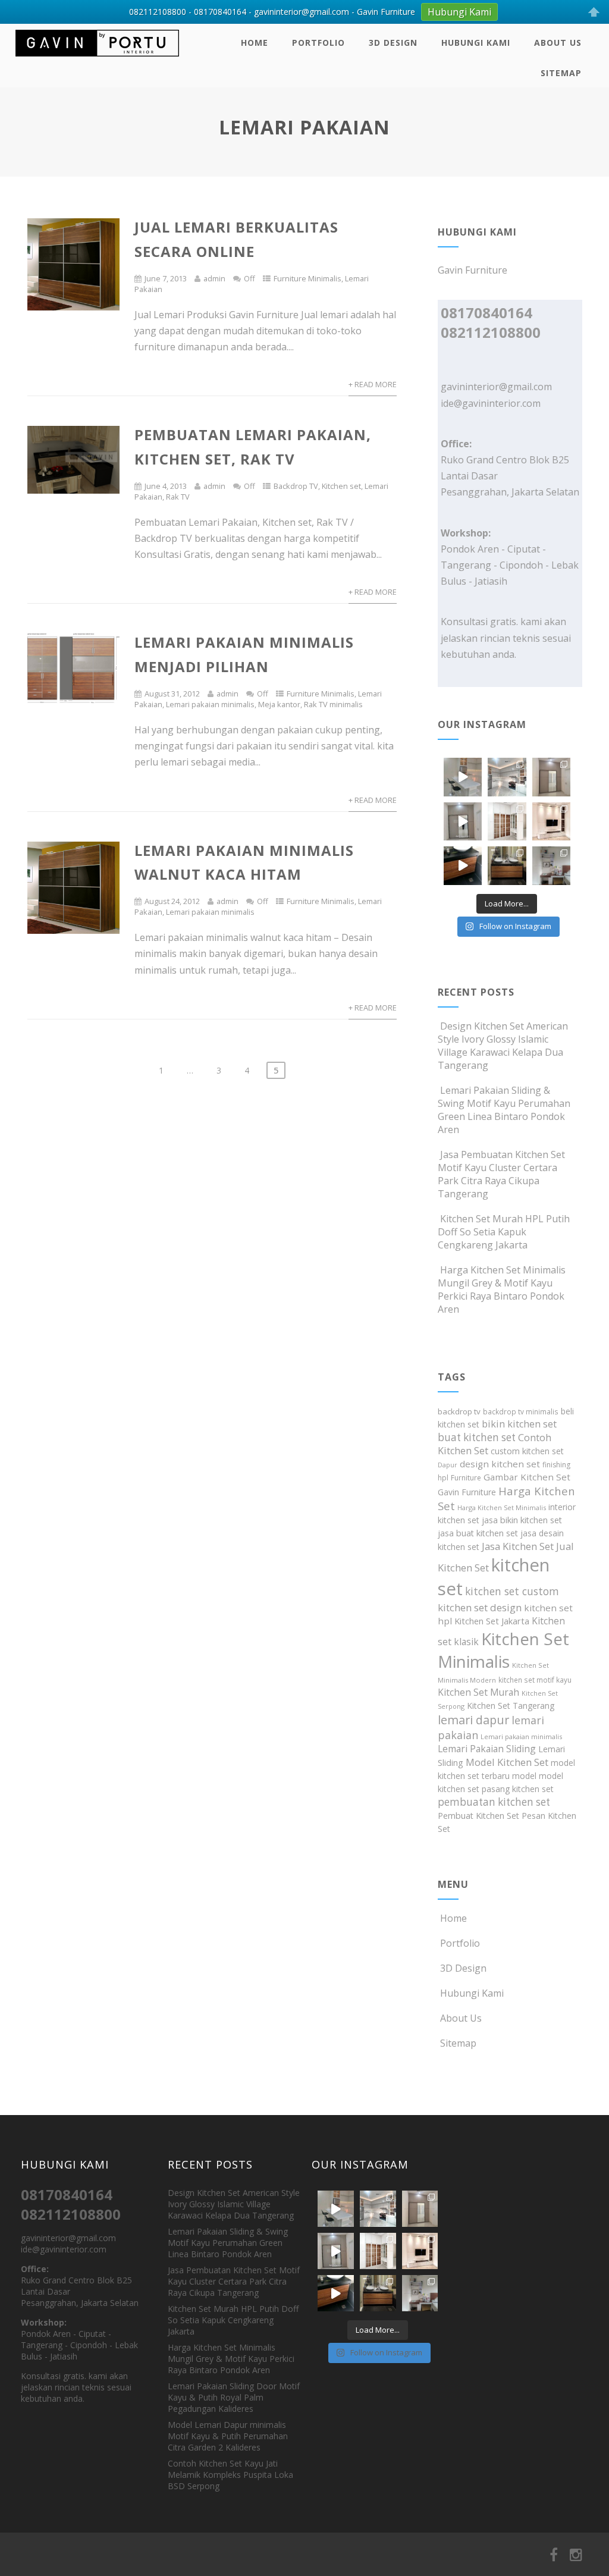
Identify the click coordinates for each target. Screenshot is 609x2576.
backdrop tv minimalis (521, 1411)
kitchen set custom (512, 1591)
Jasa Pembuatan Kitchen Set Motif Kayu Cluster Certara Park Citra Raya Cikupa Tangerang (501, 1174)
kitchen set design (480, 1607)
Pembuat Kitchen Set (478, 1816)
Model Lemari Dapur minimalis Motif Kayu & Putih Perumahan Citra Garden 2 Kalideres (228, 2436)
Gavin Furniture (467, 1492)
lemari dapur (473, 1720)
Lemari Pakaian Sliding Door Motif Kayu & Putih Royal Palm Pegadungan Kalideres (234, 2397)
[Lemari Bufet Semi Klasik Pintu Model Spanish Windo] (507, 821)
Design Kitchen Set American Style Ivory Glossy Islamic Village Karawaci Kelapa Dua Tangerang (503, 1046)
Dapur (448, 1465)
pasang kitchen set (518, 1789)
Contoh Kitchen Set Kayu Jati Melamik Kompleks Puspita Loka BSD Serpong (230, 2475)
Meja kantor (279, 704)
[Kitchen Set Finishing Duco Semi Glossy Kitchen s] (463, 777)
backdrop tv (459, 1411)
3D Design (393, 43)
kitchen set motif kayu (535, 1680)
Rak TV (178, 497)
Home (255, 43)
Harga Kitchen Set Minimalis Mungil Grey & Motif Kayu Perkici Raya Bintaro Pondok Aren (502, 1289)
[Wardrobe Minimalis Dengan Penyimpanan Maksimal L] (551, 777)
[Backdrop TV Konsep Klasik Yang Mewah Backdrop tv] (551, 821)
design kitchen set (500, 1464)
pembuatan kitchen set (494, 1802)
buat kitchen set (477, 1437)
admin (214, 278)
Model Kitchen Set (507, 1762)
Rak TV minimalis (333, 704)
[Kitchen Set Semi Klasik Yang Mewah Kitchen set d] (507, 777)
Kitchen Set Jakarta (492, 1621)
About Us (558, 43)
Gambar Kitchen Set (527, 1477)
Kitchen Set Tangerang (511, 1706)
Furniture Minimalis (307, 278)
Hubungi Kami (476, 43)
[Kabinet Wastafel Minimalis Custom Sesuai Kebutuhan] (463, 865)
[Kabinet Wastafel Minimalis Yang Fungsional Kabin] (507, 865)
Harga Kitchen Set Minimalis (502, 1507)
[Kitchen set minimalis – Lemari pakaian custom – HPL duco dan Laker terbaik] (97, 59)
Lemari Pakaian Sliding (487, 1749)
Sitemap (561, 73)
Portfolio (318, 43)
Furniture (466, 1478)
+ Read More (373, 384)
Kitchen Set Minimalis (503, 1650)
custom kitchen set (527, 1451)
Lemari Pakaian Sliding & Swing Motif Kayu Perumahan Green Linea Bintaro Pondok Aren (504, 1110)
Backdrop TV (296, 486)
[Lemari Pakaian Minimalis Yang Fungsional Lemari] (463, 821)
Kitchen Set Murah (478, 1692)
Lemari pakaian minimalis (210, 704)
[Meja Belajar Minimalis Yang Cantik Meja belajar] (551, 865)
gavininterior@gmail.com (496, 387)
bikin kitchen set (519, 1424)
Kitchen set (341, 486)
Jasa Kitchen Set (518, 1546)
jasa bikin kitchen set (522, 1520)
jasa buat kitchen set (478, 1533)
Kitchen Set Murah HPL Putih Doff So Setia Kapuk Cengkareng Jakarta (504, 1232)
